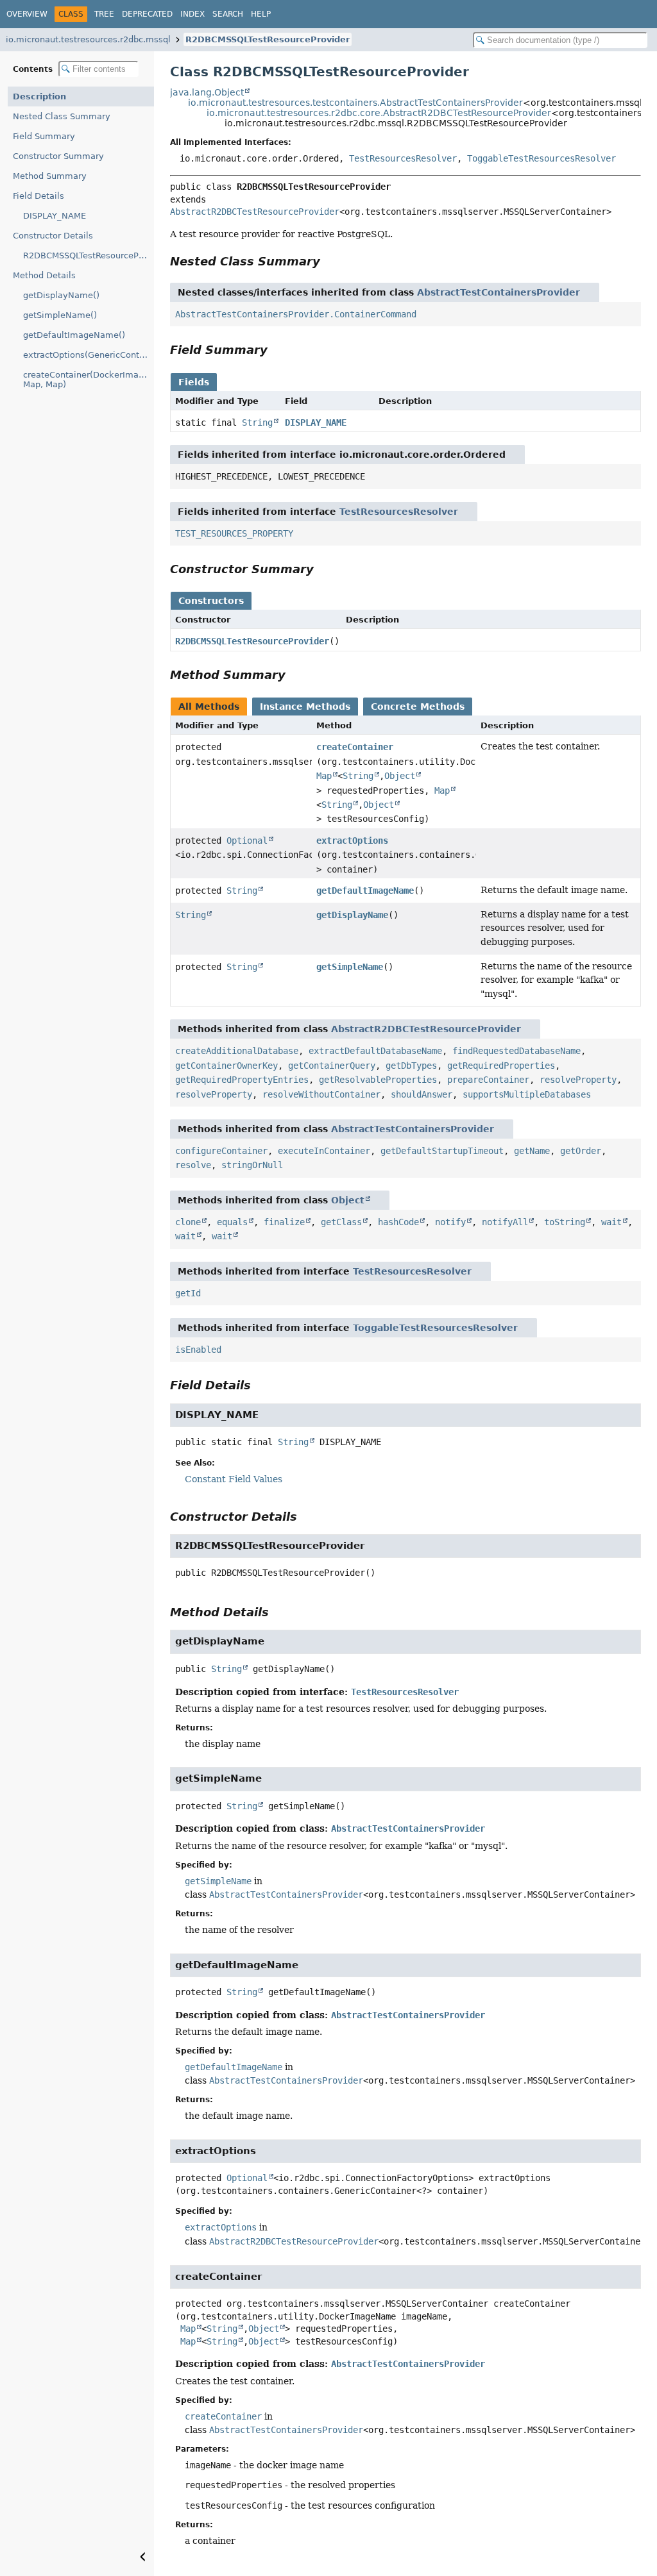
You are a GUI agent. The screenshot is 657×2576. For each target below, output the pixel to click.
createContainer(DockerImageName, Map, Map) (89, 380)
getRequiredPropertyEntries (242, 1080)
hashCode (398, 1222)
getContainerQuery (332, 1066)
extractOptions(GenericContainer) (89, 355)
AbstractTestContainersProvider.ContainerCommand (296, 314)
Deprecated (147, 14)
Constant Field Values (234, 1479)
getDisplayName (352, 915)
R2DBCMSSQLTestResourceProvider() (89, 255)
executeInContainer (324, 1151)
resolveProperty (578, 1080)
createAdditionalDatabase (237, 1051)
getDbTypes (411, 1066)
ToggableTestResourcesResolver (542, 158)
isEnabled (198, 1350)
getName (532, 1151)
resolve (193, 1165)
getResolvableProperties (378, 1080)
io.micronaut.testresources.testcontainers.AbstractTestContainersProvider (355, 103)
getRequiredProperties (501, 1066)
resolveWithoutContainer (321, 1094)
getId (188, 1293)
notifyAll (505, 1222)
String (257, 422)
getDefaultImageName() (74, 335)
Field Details (38, 196)
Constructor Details (53, 236)
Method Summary (50, 176)
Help (261, 14)
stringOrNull (252, 1165)
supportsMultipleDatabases (527, 1094)
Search (228, 14)
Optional (247, 841)
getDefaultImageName (365, 891)
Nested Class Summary (62, 116)
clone (188, 1222)
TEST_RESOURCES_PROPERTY (234, 533)
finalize (284, 1222)
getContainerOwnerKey (226, 1066)
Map (324, 776)
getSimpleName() (60, 315)
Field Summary (44, 136)
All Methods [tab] (209, 707)
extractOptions (352, 841)
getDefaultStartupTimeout (442, 1151)
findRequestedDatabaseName (516, 1051)
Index (192, 14)
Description (39, 96)
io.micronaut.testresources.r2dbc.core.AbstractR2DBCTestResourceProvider (379, 113)
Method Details (44, 275)
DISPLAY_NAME (55, 216)
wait (611, 1222)
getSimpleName (350, 967)
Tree (104, 14)
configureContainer (221, 1151)
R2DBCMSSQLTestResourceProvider (268, 39)
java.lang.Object (207, 92)
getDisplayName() (61, 295)
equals (232, 1222)
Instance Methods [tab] (305, 707)
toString (565, 1222)
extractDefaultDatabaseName (375, 1051)
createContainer (355, 747)
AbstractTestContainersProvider (499, 292)
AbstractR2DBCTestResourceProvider (255, 212)
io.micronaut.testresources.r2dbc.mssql (88, 39)
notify (450, 1222)
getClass (341, 1222)
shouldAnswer (422, 1094)
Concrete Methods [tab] (418, 707)
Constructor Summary (58, 156)
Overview (27, 14)
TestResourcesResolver (403, 158)
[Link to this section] (329, 261)
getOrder (581, 1151)
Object (400, 776)
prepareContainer (488, 1080)
